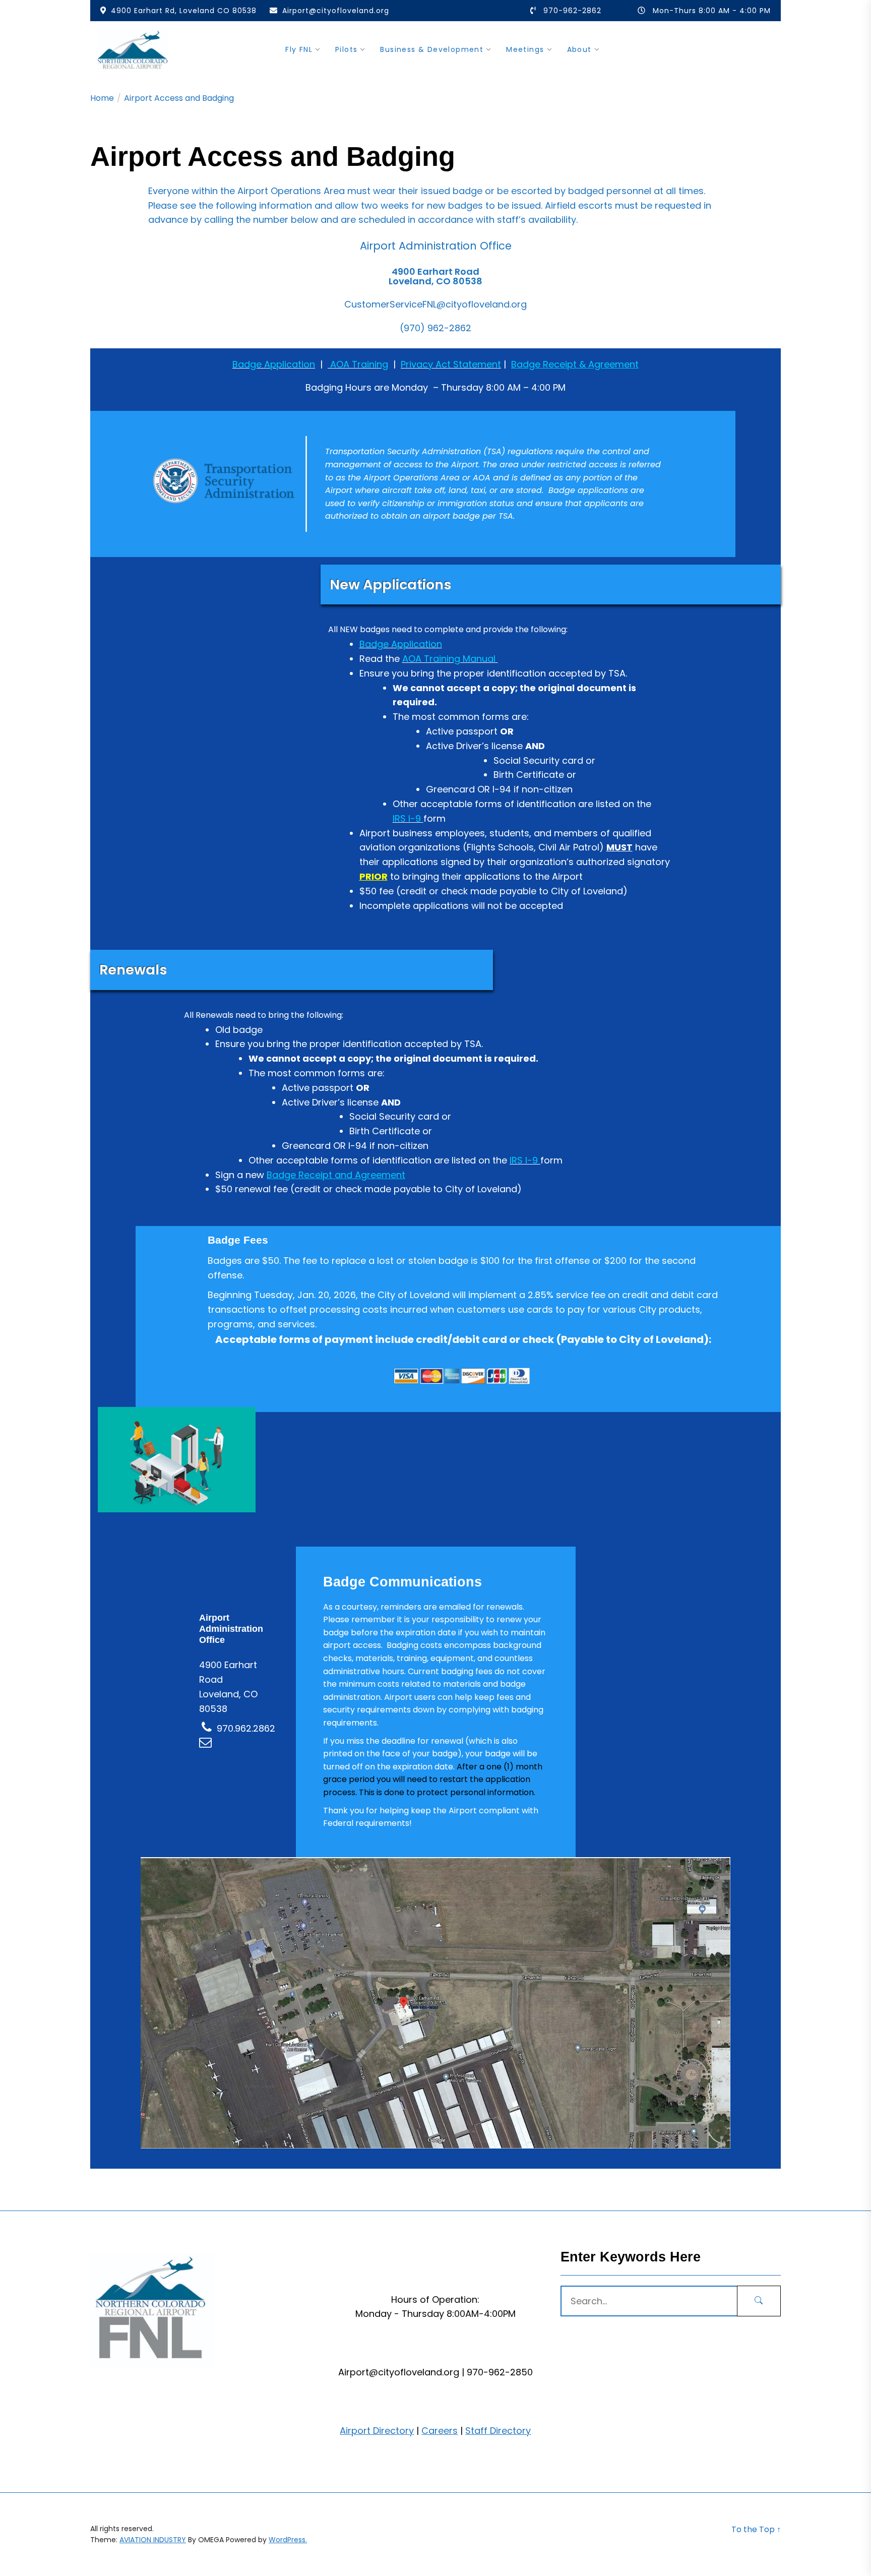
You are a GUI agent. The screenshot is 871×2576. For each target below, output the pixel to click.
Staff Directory (498, 2431)
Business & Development (432, 49)
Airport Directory (377, 2431)
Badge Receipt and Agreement (336, 1175)
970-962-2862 (572, 11)
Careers (440, 2431)
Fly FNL (299, 49)
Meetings (525, 49)
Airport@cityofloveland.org (336, 11)
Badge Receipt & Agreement (575, 364)
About (579, 49)
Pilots (346, 49)
